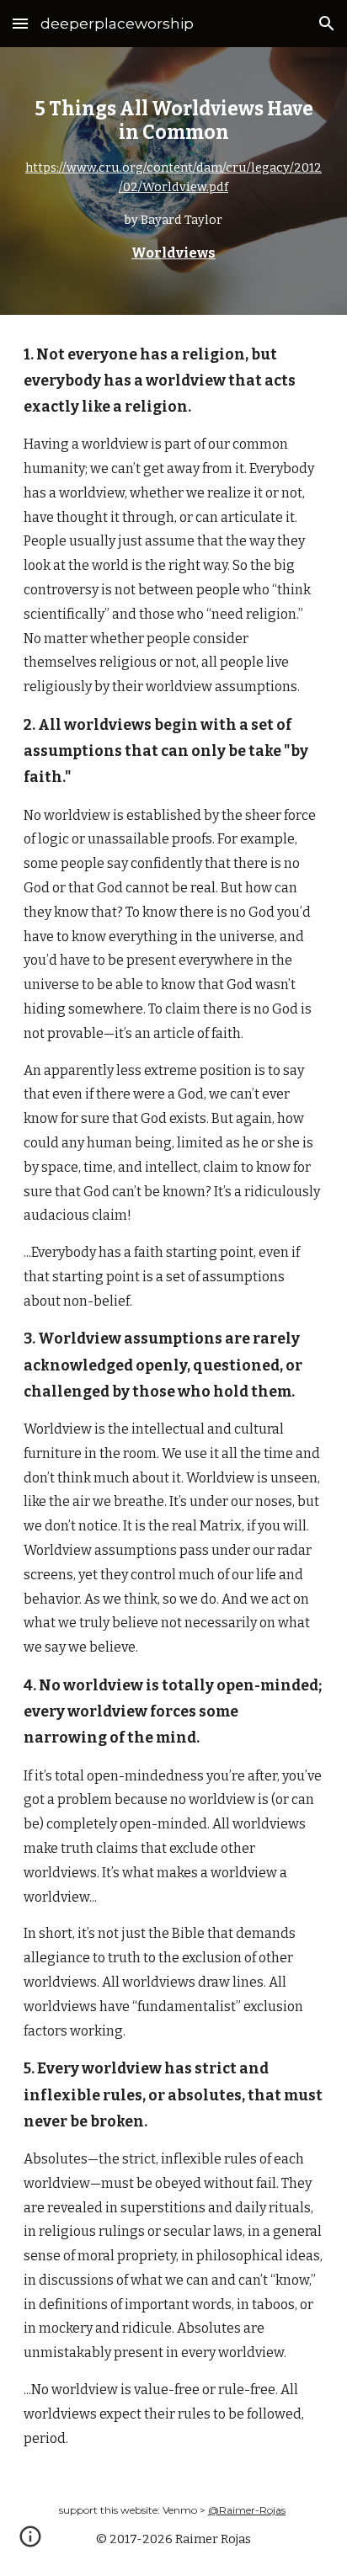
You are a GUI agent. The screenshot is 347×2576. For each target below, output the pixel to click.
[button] (20, 23)
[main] (173, 181)
